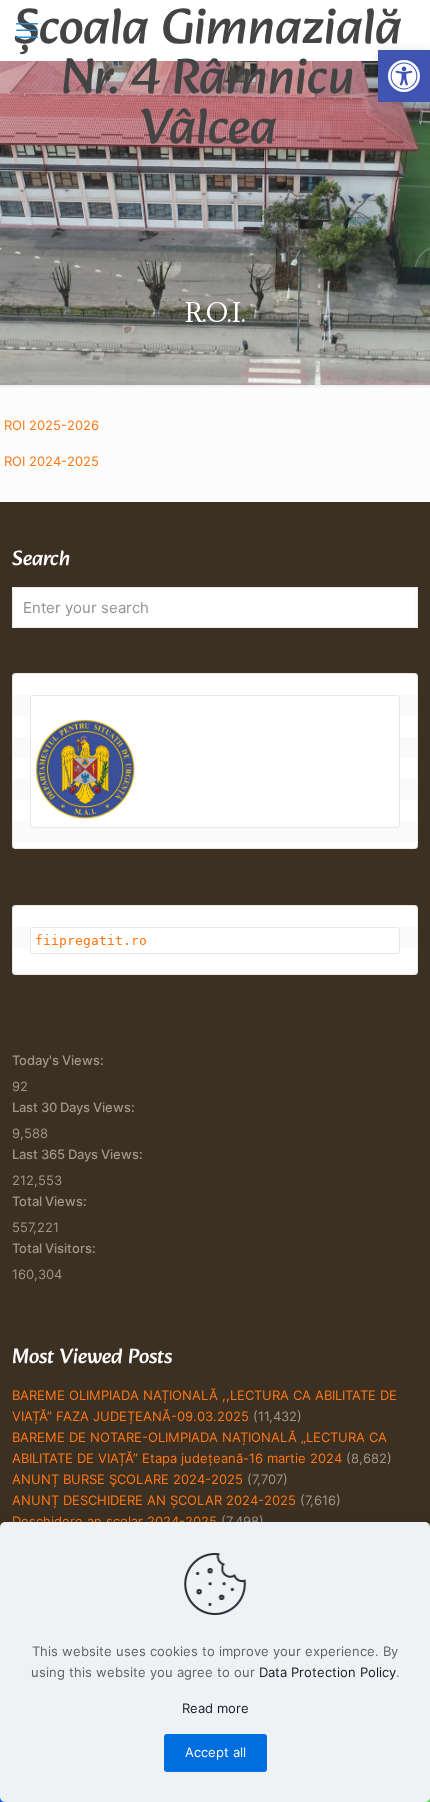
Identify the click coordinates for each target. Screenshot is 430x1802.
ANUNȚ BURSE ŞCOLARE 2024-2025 (127, 1479)
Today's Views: (59, 1060)
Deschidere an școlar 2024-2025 (114, 1521)
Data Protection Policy (327, 1672)
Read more (215, 1708)
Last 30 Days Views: (75, 1107)
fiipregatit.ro (91, 940)
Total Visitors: (55, 1248)
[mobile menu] (27, 30)
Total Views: (51, 1201)
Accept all (215, 1752)
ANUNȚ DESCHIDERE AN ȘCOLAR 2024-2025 (154, 1500)
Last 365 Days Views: (79, 1154)
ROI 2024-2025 (51, 461)
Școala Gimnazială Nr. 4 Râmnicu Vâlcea (208, 30)
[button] (404, 76)
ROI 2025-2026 (51, 425)
